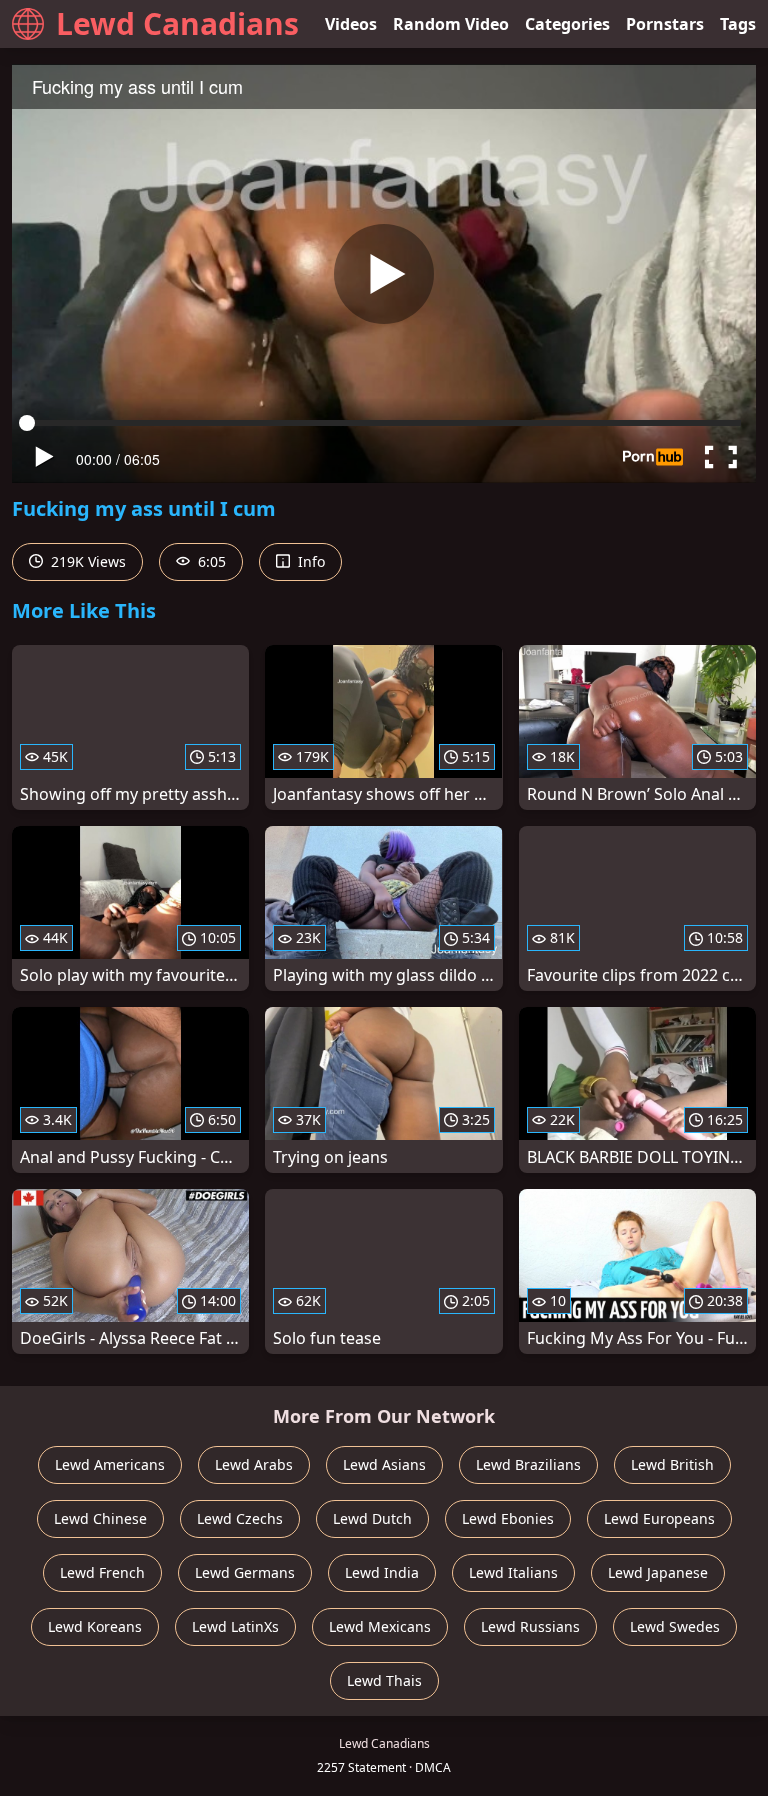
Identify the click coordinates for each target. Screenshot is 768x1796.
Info (309, 561)
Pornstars (665, 24)
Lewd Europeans (659, 1518)
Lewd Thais (384, 1680)
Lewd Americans (110, 1464)
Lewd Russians (530, 1626)
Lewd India (382, 1572)
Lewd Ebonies (508, 1518)
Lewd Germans (245, 1572)
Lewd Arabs (254, 1464)
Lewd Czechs (240, 1518)
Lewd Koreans (95, 1626)
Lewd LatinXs (235, 1626)
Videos (351, 24)
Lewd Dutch (372, 1518)
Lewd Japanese (658, 1572)
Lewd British (672, 1464)
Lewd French (102, 1572)
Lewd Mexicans (380, 1626)
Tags (738, 24)
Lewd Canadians (177, 23)
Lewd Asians (384, 1464)
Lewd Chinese (100, 1518)
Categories (567, 24)
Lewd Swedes (675, 1626)
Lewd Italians (513, 1572)
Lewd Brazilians (528, 1464)
